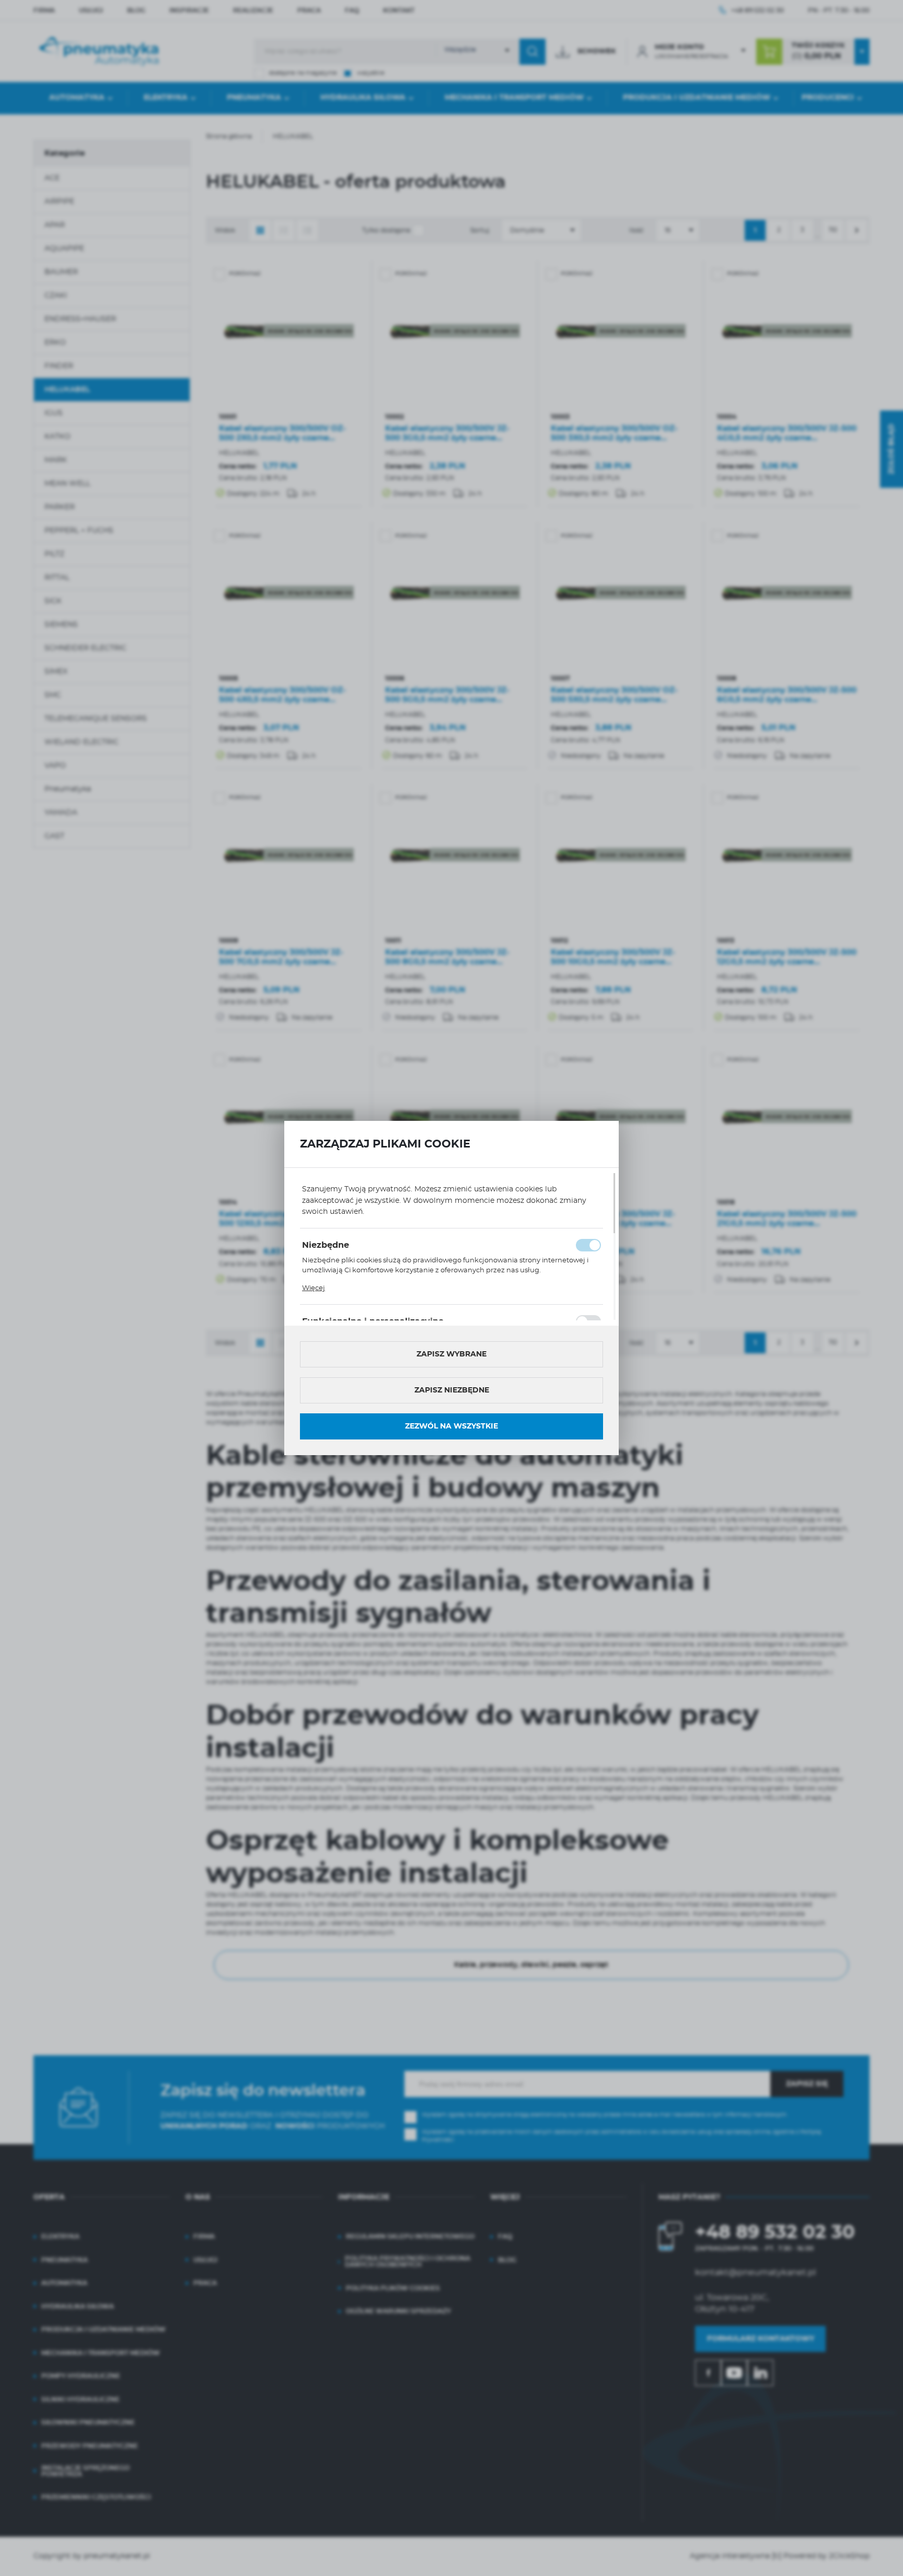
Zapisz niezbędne (452, 1390)
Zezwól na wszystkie (451, 1426)
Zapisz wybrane (451, 1354)
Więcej (314, 1288)
